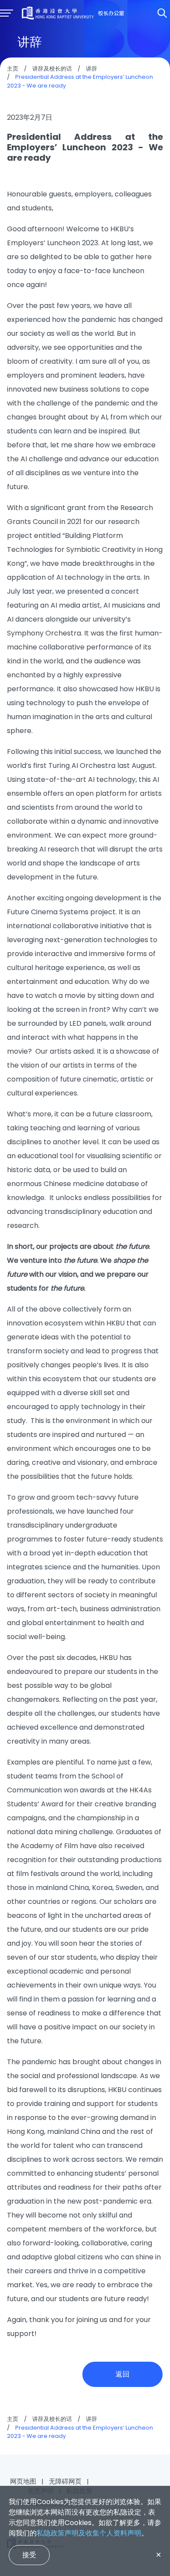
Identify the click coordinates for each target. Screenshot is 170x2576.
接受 (29, 2555)
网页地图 (23, 2481)
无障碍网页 (65, 2481)
